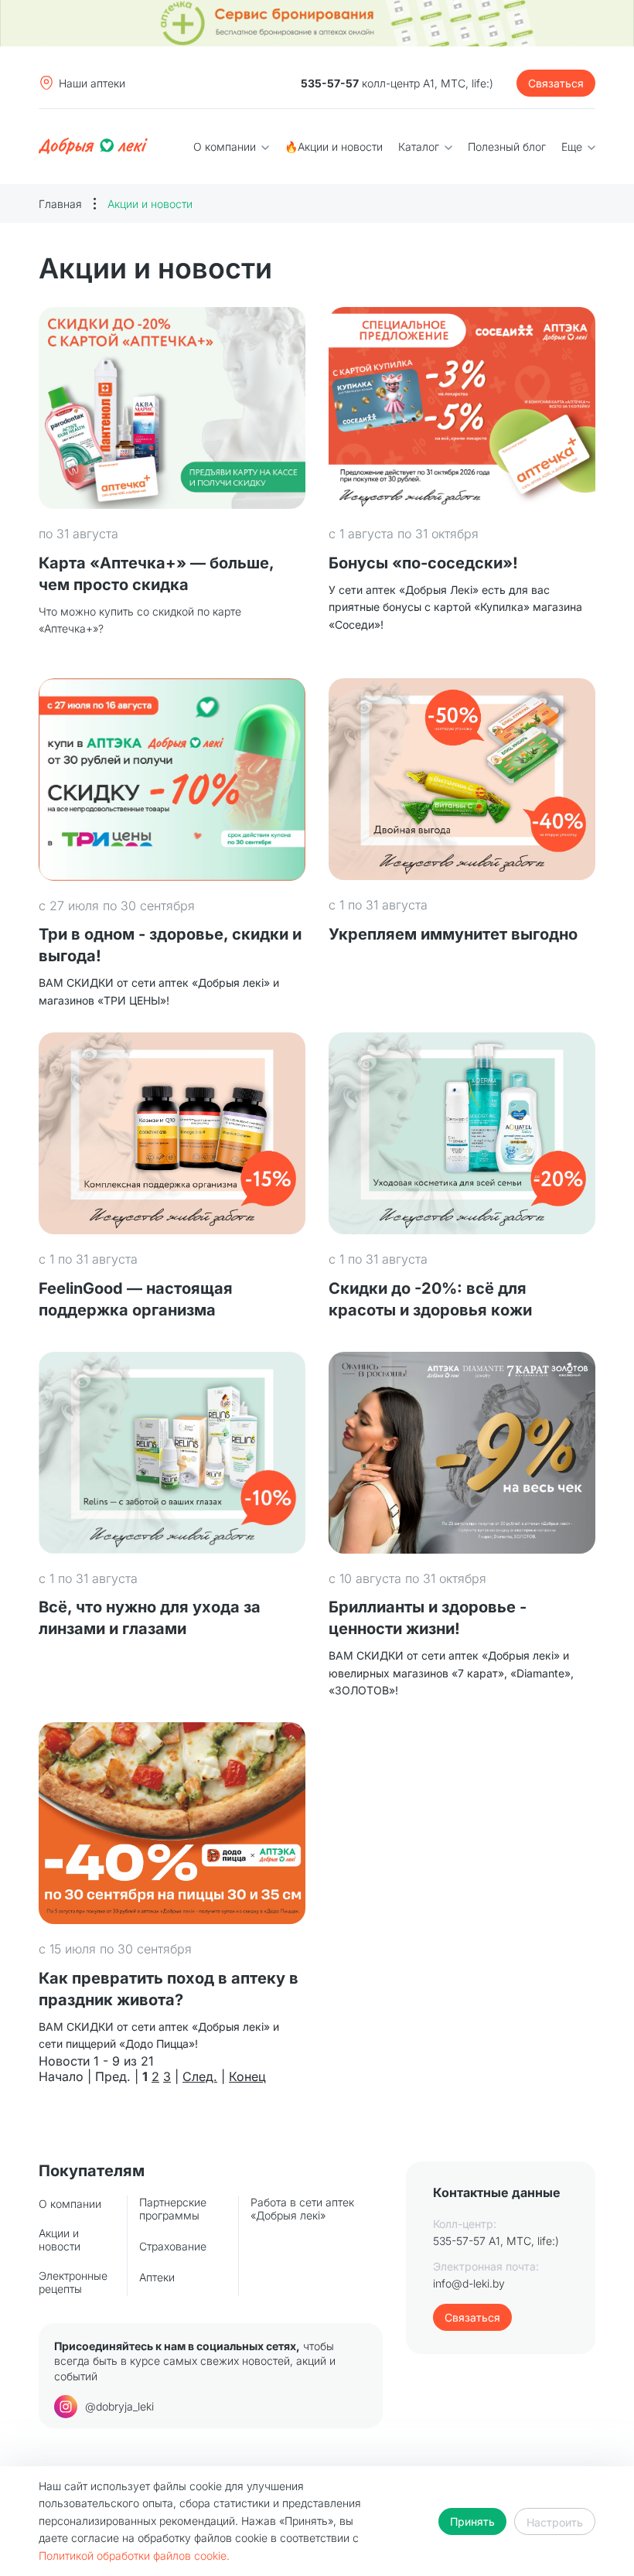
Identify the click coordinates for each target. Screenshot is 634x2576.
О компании (226, 147)
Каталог (420, 147)
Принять (472, 2521)
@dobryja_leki (119, 2406)
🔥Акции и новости (334, 147)
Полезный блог (507, 147)
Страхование (173, 2246)
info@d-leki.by (469, 2283)
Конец (247, 2076)
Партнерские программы (173, 2209)
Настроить (555, 2522)
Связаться (556, 83)
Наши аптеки (92, 83)
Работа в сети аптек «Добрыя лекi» (302, 2209)
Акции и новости (60, 2240)
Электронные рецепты (73, 2282)
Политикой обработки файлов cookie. (134, 2556)
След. (200, 2076)
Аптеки (157, 2277)
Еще (573, 147)
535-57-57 (330, 83)
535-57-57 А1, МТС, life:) (496, 2241)
